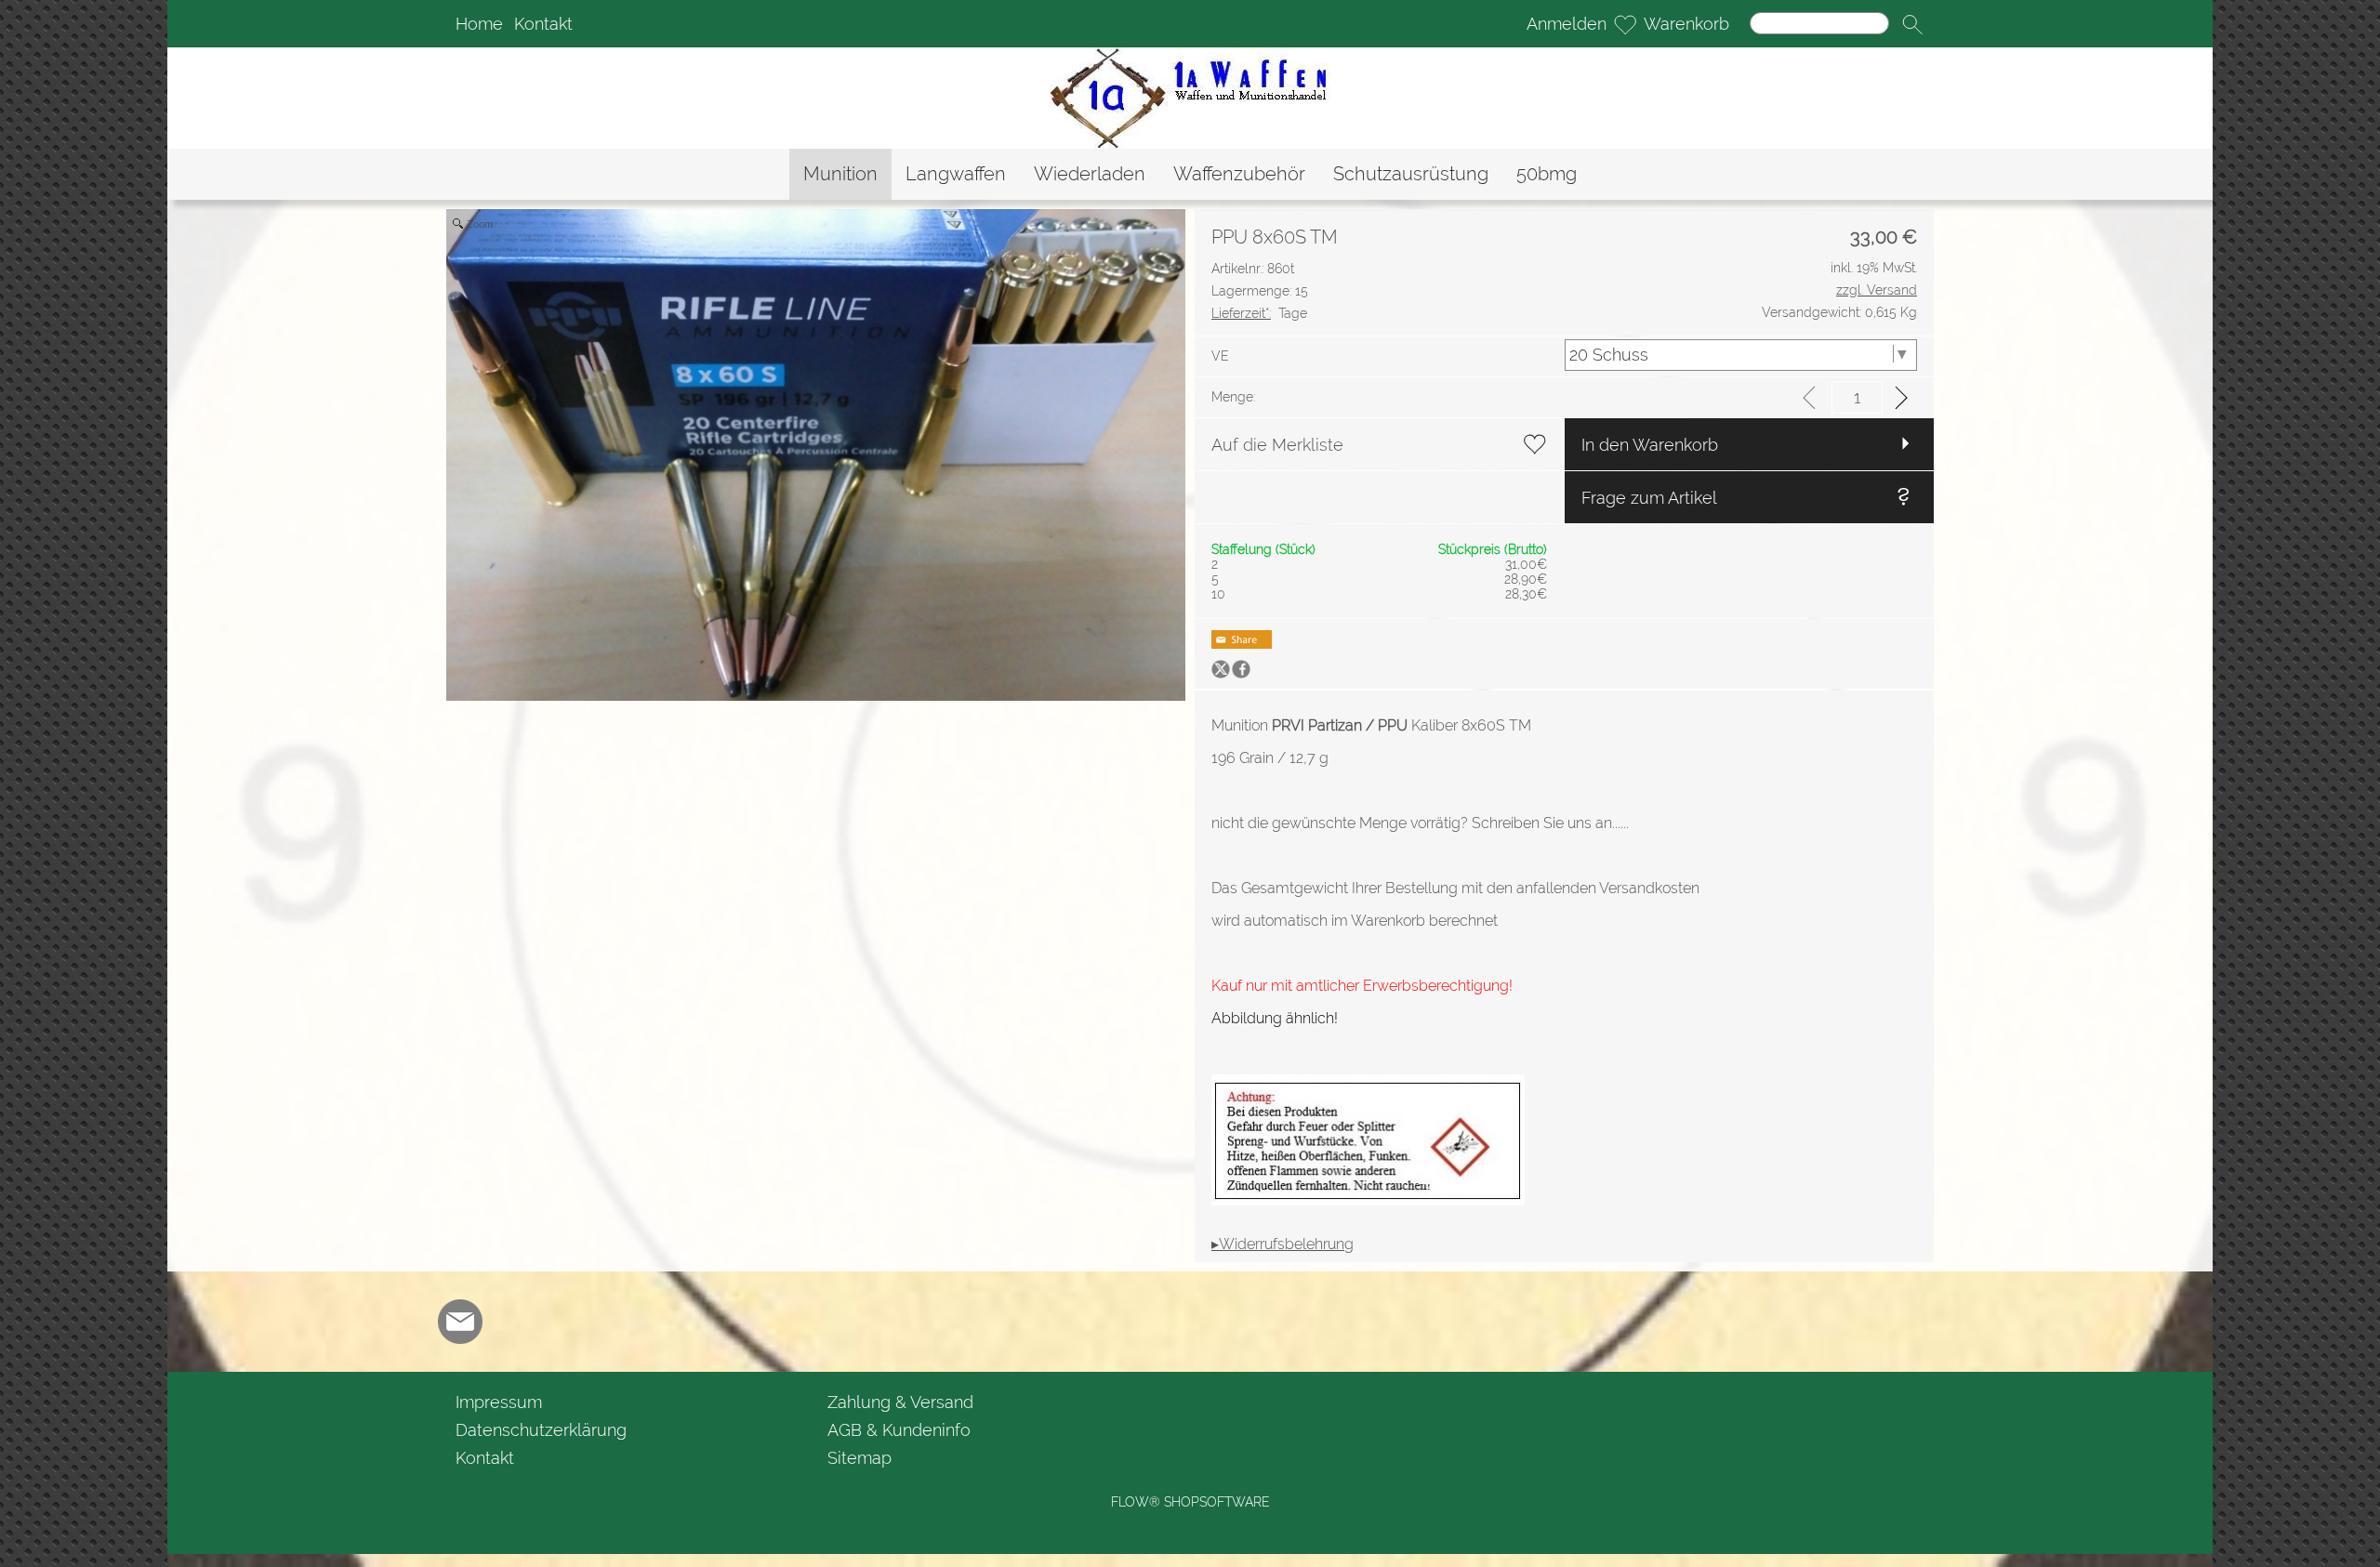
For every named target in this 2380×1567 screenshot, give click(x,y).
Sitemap (859, 1458)
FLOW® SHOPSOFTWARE (1190, 1502)
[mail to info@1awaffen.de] (460, 1322)
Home (479, 24)
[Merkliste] (1625, 24)
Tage (1259, 313)
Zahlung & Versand (900, 1402)
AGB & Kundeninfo (899, 1430)
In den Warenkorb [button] (1650, 445)
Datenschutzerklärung (541, 1430)
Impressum (499, 1402)
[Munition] (840, 174)
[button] (1912, 24)
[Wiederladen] (1090, 174)
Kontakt (543, 24)
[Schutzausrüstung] (1411, 174)
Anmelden (1567, 24)
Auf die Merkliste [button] (1277, 445)
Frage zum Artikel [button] (1649, 498)
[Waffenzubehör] (1239, 174)
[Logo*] (1190, 55)
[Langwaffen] (956, 174)
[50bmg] (1547, 174)
